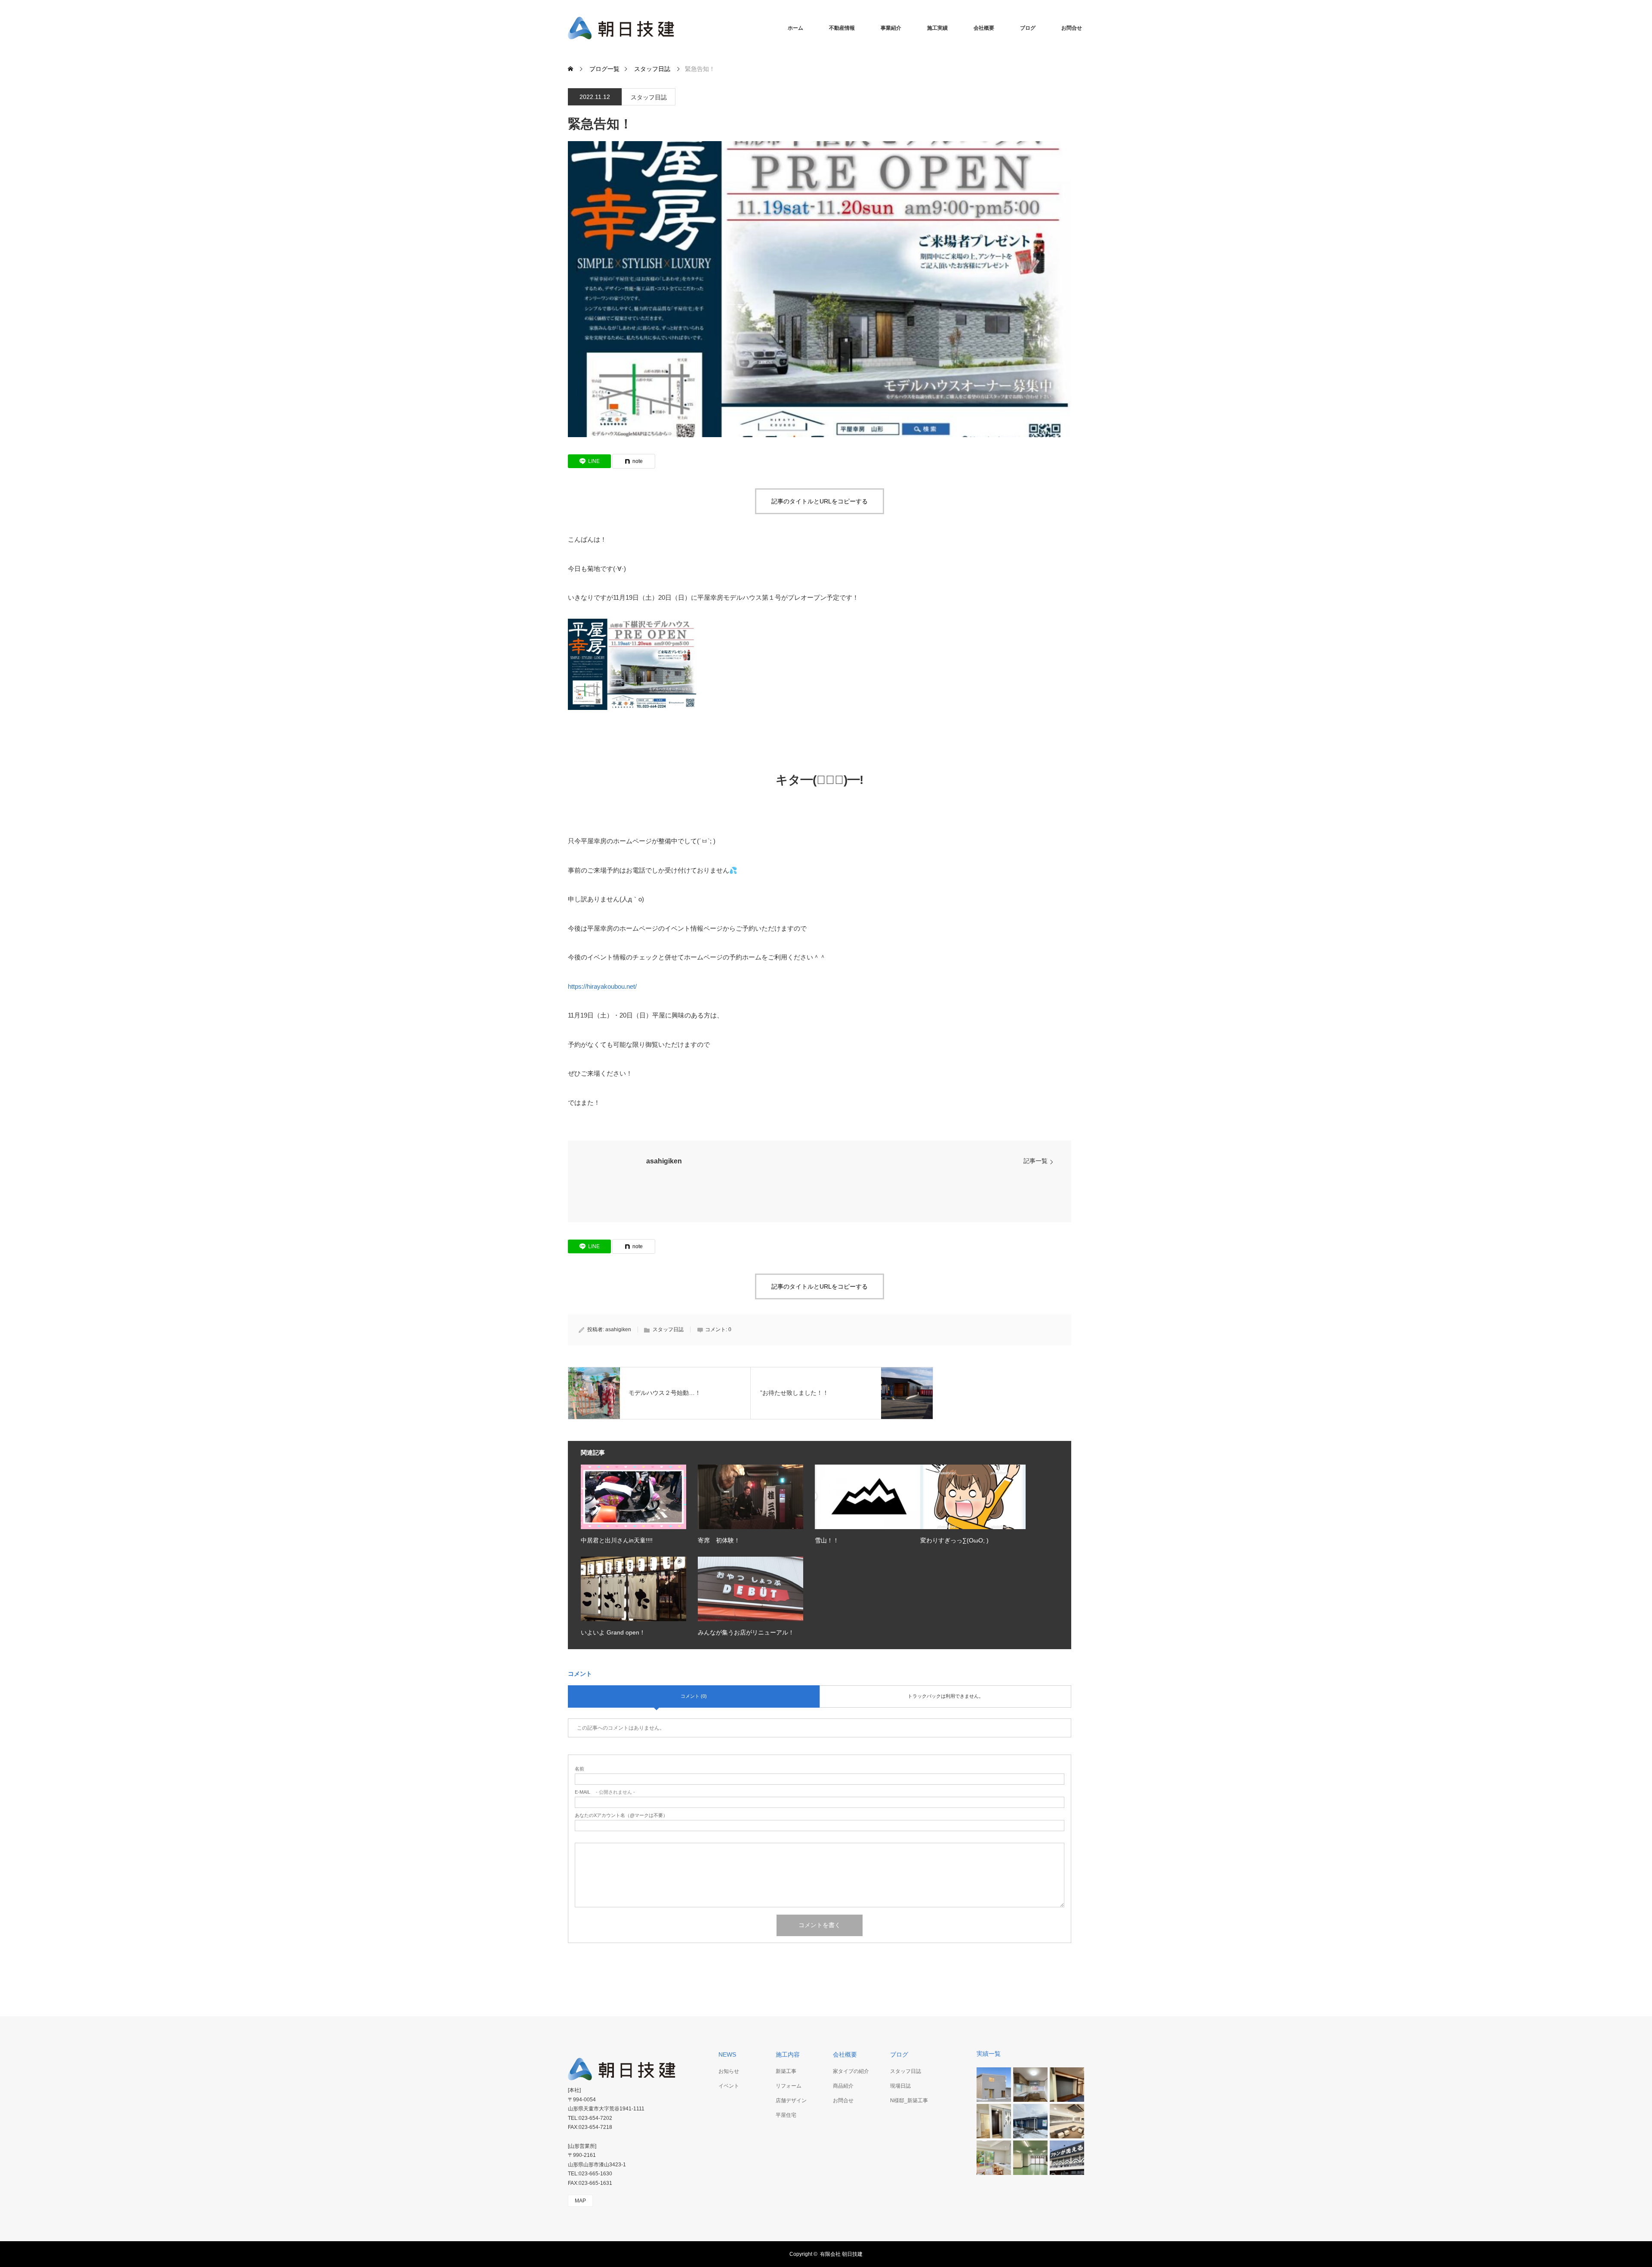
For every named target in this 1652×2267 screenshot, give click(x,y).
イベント (729, 2086)
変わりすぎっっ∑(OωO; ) (954, 1540)
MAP (580, 2201)
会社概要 (984, 28)
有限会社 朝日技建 (841, 2254)
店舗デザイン (791, 2100)
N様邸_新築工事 (909, 2100)
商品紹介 (843, 2086)
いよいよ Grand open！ (613, 1632)
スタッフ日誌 (649, 97)
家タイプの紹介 (851, 2071)
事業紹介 (891, 28)
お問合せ (1072, 28)
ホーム (795, 28)
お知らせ (729, 2071)
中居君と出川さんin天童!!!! (617, 1540)
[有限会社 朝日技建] (772, 28)
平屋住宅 (786, 2115)
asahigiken (664, 1161)
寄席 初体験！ (719, 1540)
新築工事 (786, 2071)
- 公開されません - (605, 1792)
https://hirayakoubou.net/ (602, 986)
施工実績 (937, 28)
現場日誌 (900, 2086)
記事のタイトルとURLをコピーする (820, 501)
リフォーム (789, 2086)
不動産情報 (842, 28)
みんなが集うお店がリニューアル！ (746, 1632)
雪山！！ (827, 1540)
